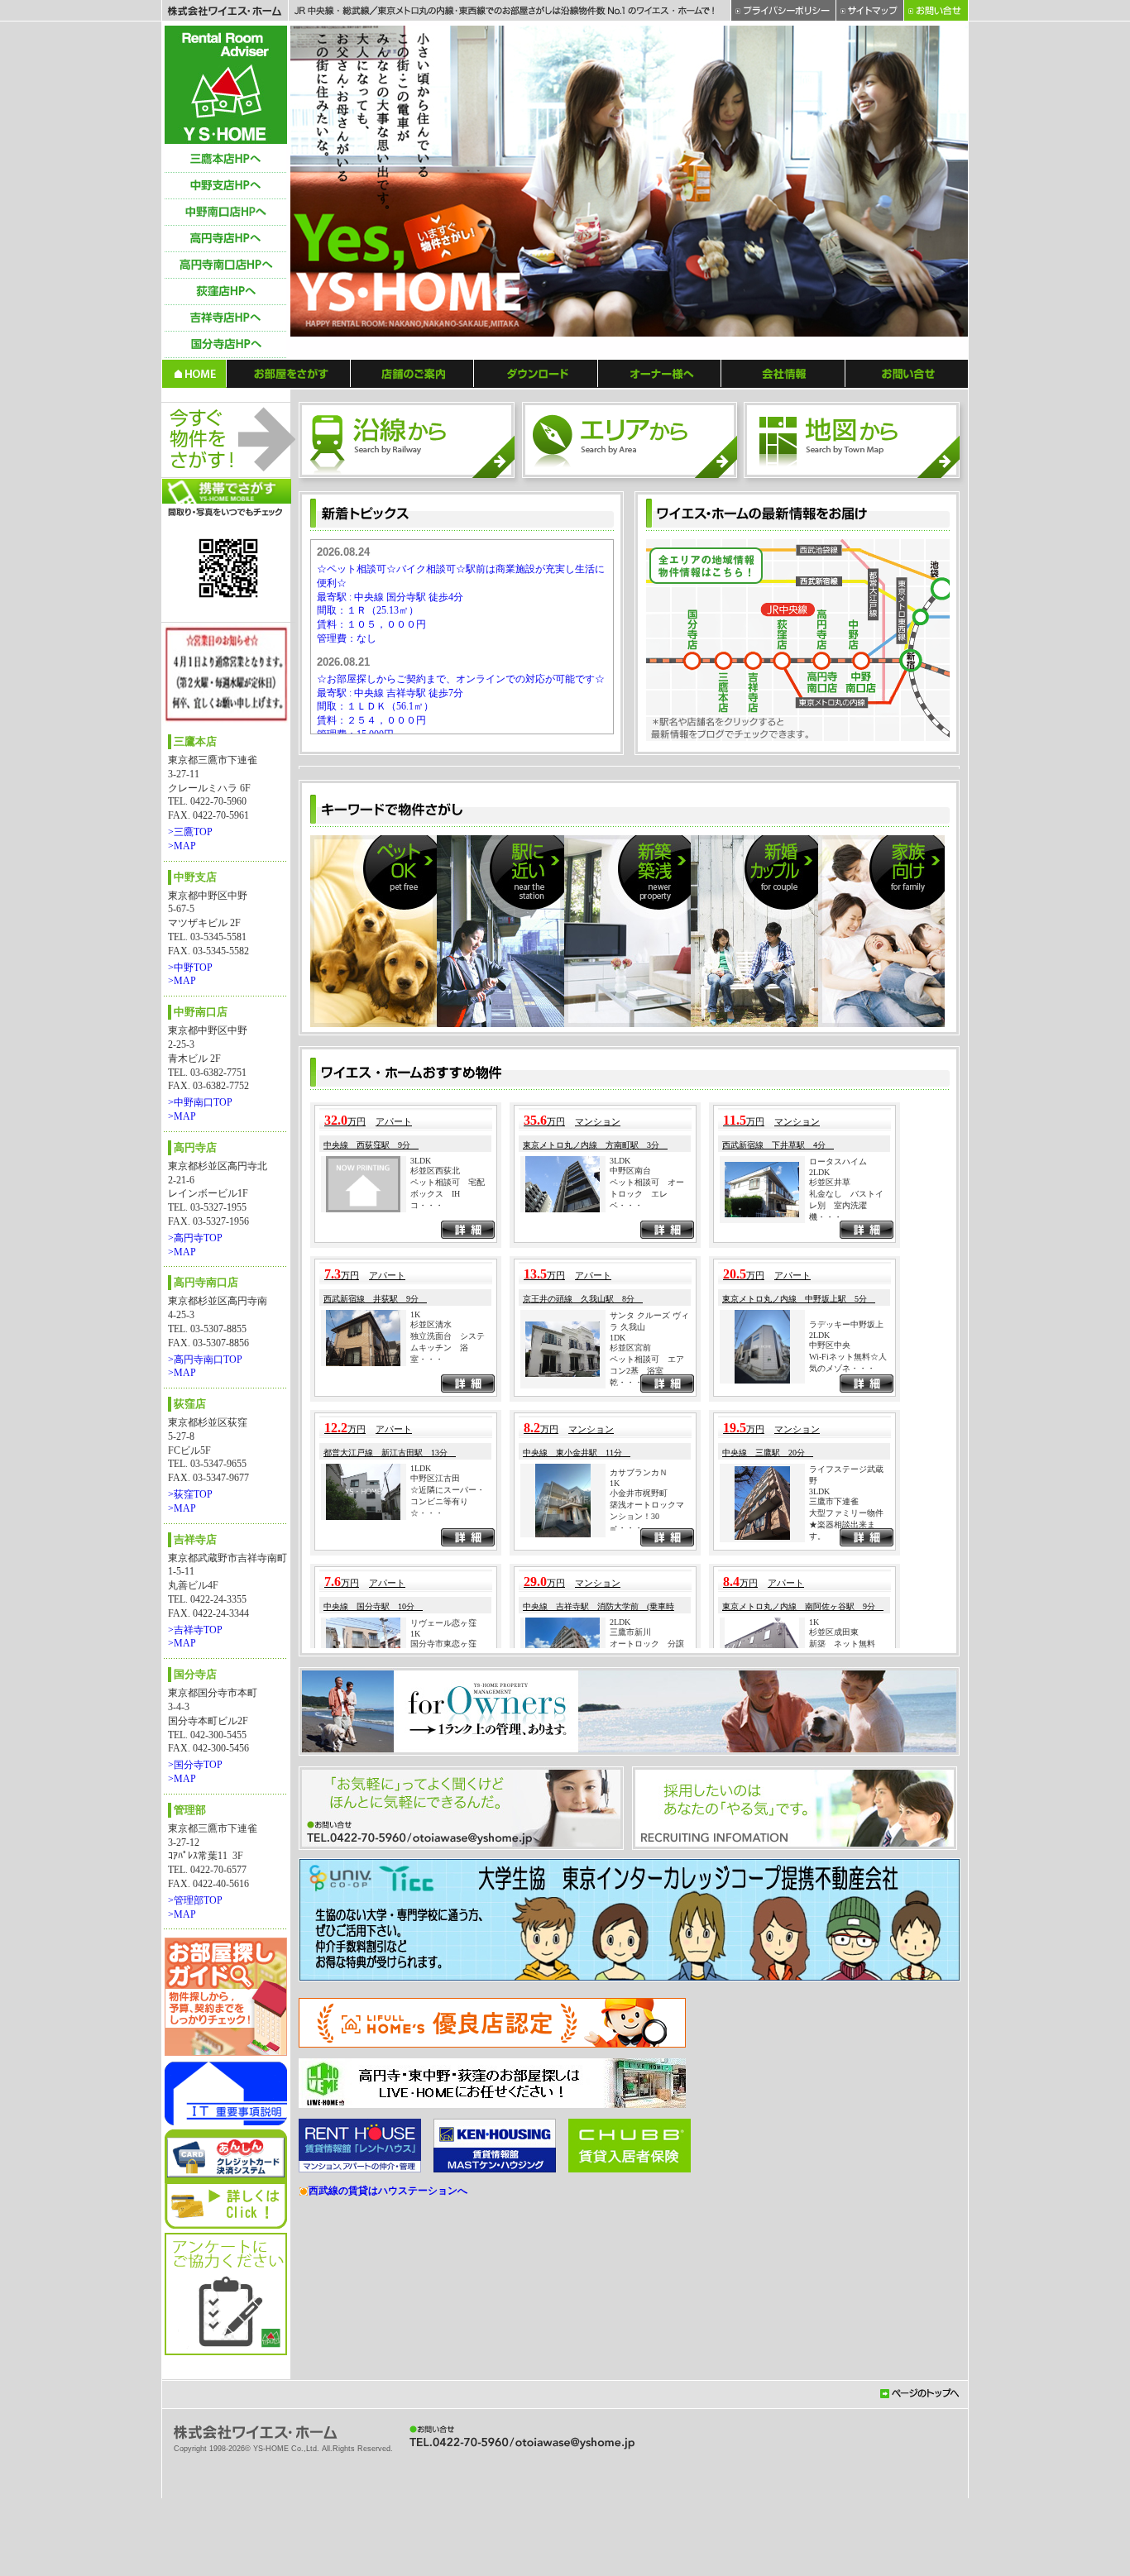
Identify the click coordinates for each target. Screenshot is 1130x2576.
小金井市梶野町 (639, 1922)
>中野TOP (190, 968)
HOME (194, 373)
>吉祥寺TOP (195, 1630)
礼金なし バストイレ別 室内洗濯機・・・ (846, 1634)
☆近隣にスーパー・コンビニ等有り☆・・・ (448, 1931)
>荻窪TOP (190, 1494)
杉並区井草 (830, 1611)
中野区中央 (830, 1774)
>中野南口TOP (200, 1102)
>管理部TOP (195, 1900)
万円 (345, 1551)
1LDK (421, 1897)
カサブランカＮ (639, 1902)
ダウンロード (536, 373)
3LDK (421, 1590)
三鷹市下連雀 (834, 1931)
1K (415, 1744)
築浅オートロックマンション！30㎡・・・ (647, 1945)
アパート (394, 1551)
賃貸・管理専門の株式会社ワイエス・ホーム (226, 85)
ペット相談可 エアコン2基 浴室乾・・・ (647, 1800)
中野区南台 (630, 1600)
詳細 (468, 1661)
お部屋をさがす (289, 373)
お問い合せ (907, 373)
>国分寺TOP (195, 1765)
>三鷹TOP (190, 832)
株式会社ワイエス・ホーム (225, 11)
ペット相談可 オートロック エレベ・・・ (647, 1623)
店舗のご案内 (412, 373)
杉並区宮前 (630, 1777)
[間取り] (775, 915)
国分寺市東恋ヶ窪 (443, 2073)
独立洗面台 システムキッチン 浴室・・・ (448, 1777)
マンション (598, 1551)
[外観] (484, 915)
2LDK (819, 1601)
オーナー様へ (660, 373)
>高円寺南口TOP (205, 1360)
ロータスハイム (838, 1591)
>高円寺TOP (195, 1238)
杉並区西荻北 (435, 1600)
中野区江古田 (435, 1907)
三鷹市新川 (630, 2061)
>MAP (182, 846)
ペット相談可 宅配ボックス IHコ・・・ (448, 1623)
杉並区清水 (431, 1754)
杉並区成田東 (834, 2061)
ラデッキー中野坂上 (846, 1754)
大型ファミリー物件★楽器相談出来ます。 (846, 1954)
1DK (618, 1767)
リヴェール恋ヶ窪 (443, 2052)
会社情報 (783, 373)
